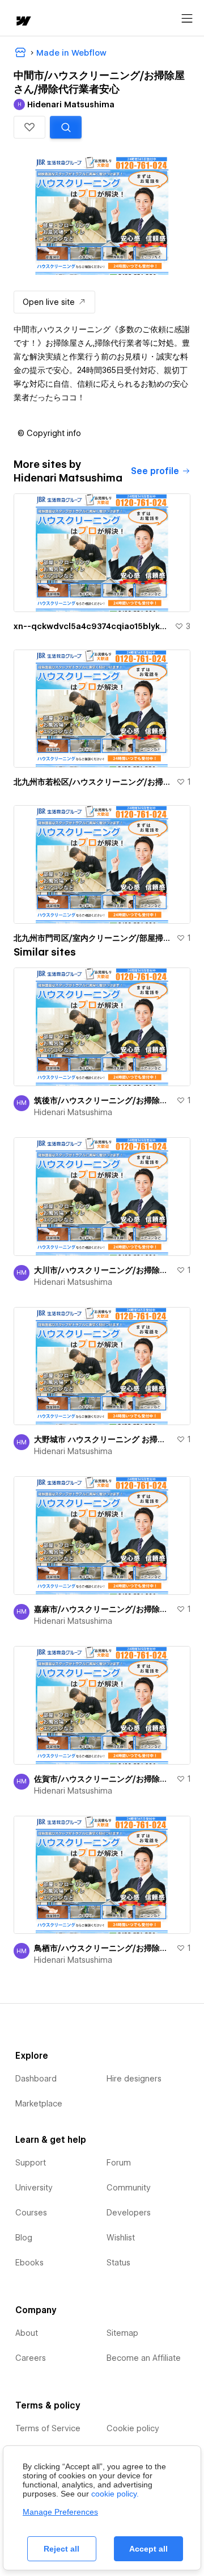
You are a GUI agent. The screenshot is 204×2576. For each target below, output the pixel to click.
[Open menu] (187, 19)
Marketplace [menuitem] (39, 2104)
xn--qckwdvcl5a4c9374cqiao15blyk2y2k (92, 626)
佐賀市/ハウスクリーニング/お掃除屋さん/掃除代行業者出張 (103, 1779)
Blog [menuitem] (24, 2238)
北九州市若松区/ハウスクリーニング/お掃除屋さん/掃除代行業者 (93, 782)
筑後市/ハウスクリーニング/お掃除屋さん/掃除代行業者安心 (103, 1100)
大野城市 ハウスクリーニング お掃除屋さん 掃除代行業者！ (103, 1439)
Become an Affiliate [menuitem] (144, 2358)
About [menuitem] (27, 2333)
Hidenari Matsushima (73, 1112)
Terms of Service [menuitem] (48, 2428)
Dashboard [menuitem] (36, 2079)
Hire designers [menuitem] (134, 2079)
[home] (23, 22)
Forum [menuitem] (119, 2163)
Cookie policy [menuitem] (133, 2428)
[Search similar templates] (66, 127)
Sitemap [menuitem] (122, 2333)
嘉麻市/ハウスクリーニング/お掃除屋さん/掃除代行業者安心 (103, 1609)
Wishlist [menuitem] (121, 2238)
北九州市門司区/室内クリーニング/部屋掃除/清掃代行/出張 (93, 938)
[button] (29, 127)
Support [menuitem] (31, 2163)
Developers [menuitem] (129, 2213)
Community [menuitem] (129, 2188)
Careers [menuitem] (31, 2358)
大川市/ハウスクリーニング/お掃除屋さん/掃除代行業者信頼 (103, 1270)
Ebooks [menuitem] (29, 2263)
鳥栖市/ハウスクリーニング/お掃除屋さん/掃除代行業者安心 (103, 1948)
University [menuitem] (34, 2188)
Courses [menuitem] (31, 2213)
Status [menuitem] (118, 2263)
